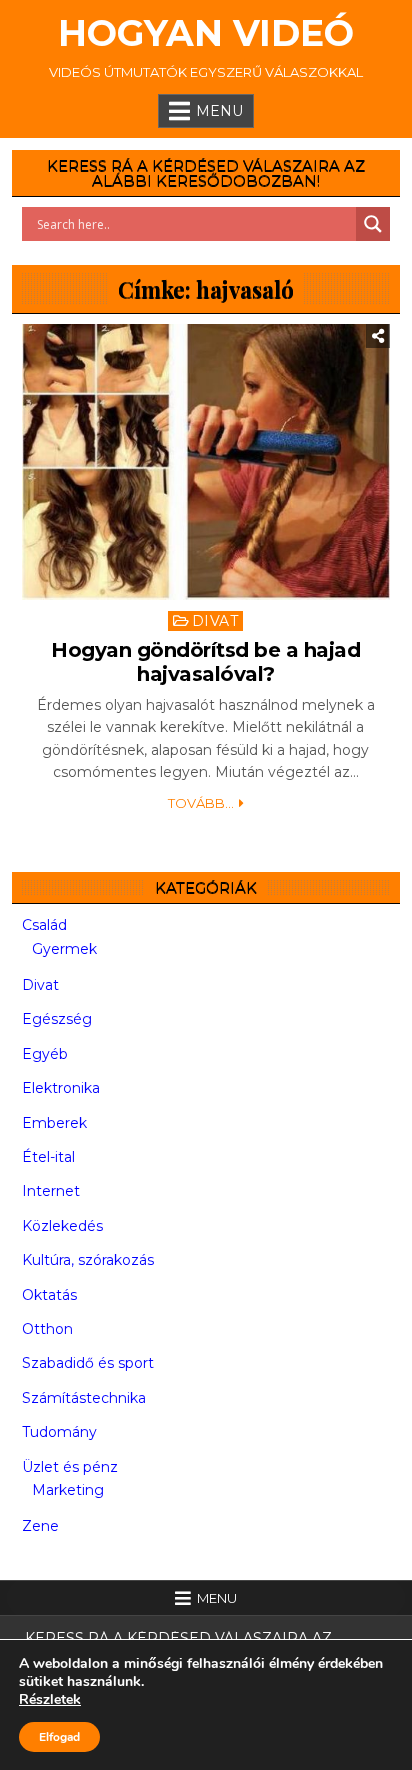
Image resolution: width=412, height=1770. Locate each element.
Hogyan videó (206, 33)
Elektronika (61, 1088)
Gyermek (64, 949)
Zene (40, 1526)
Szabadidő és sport (88, 1363)
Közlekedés (62, 1226)
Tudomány (59, 1432)
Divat (215, 621)
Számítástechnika (84, 1398)
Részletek (50, 1700)
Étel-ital (48, 1157)
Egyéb (45, 1054)
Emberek (54, 1123)
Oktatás (49, 1295)
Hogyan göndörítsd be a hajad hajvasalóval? (205, 662)
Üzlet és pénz (70, 1467)
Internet (51, 1191)
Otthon (47, 1329)
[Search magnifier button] (373, 224)
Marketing (68, 1490)
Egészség (57, 1019)
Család (44, 925)
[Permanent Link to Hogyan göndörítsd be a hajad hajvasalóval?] (205, 462)
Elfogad (59, 1737)
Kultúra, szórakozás (88, 1260)
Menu (219, 111)
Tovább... (201, 803)
